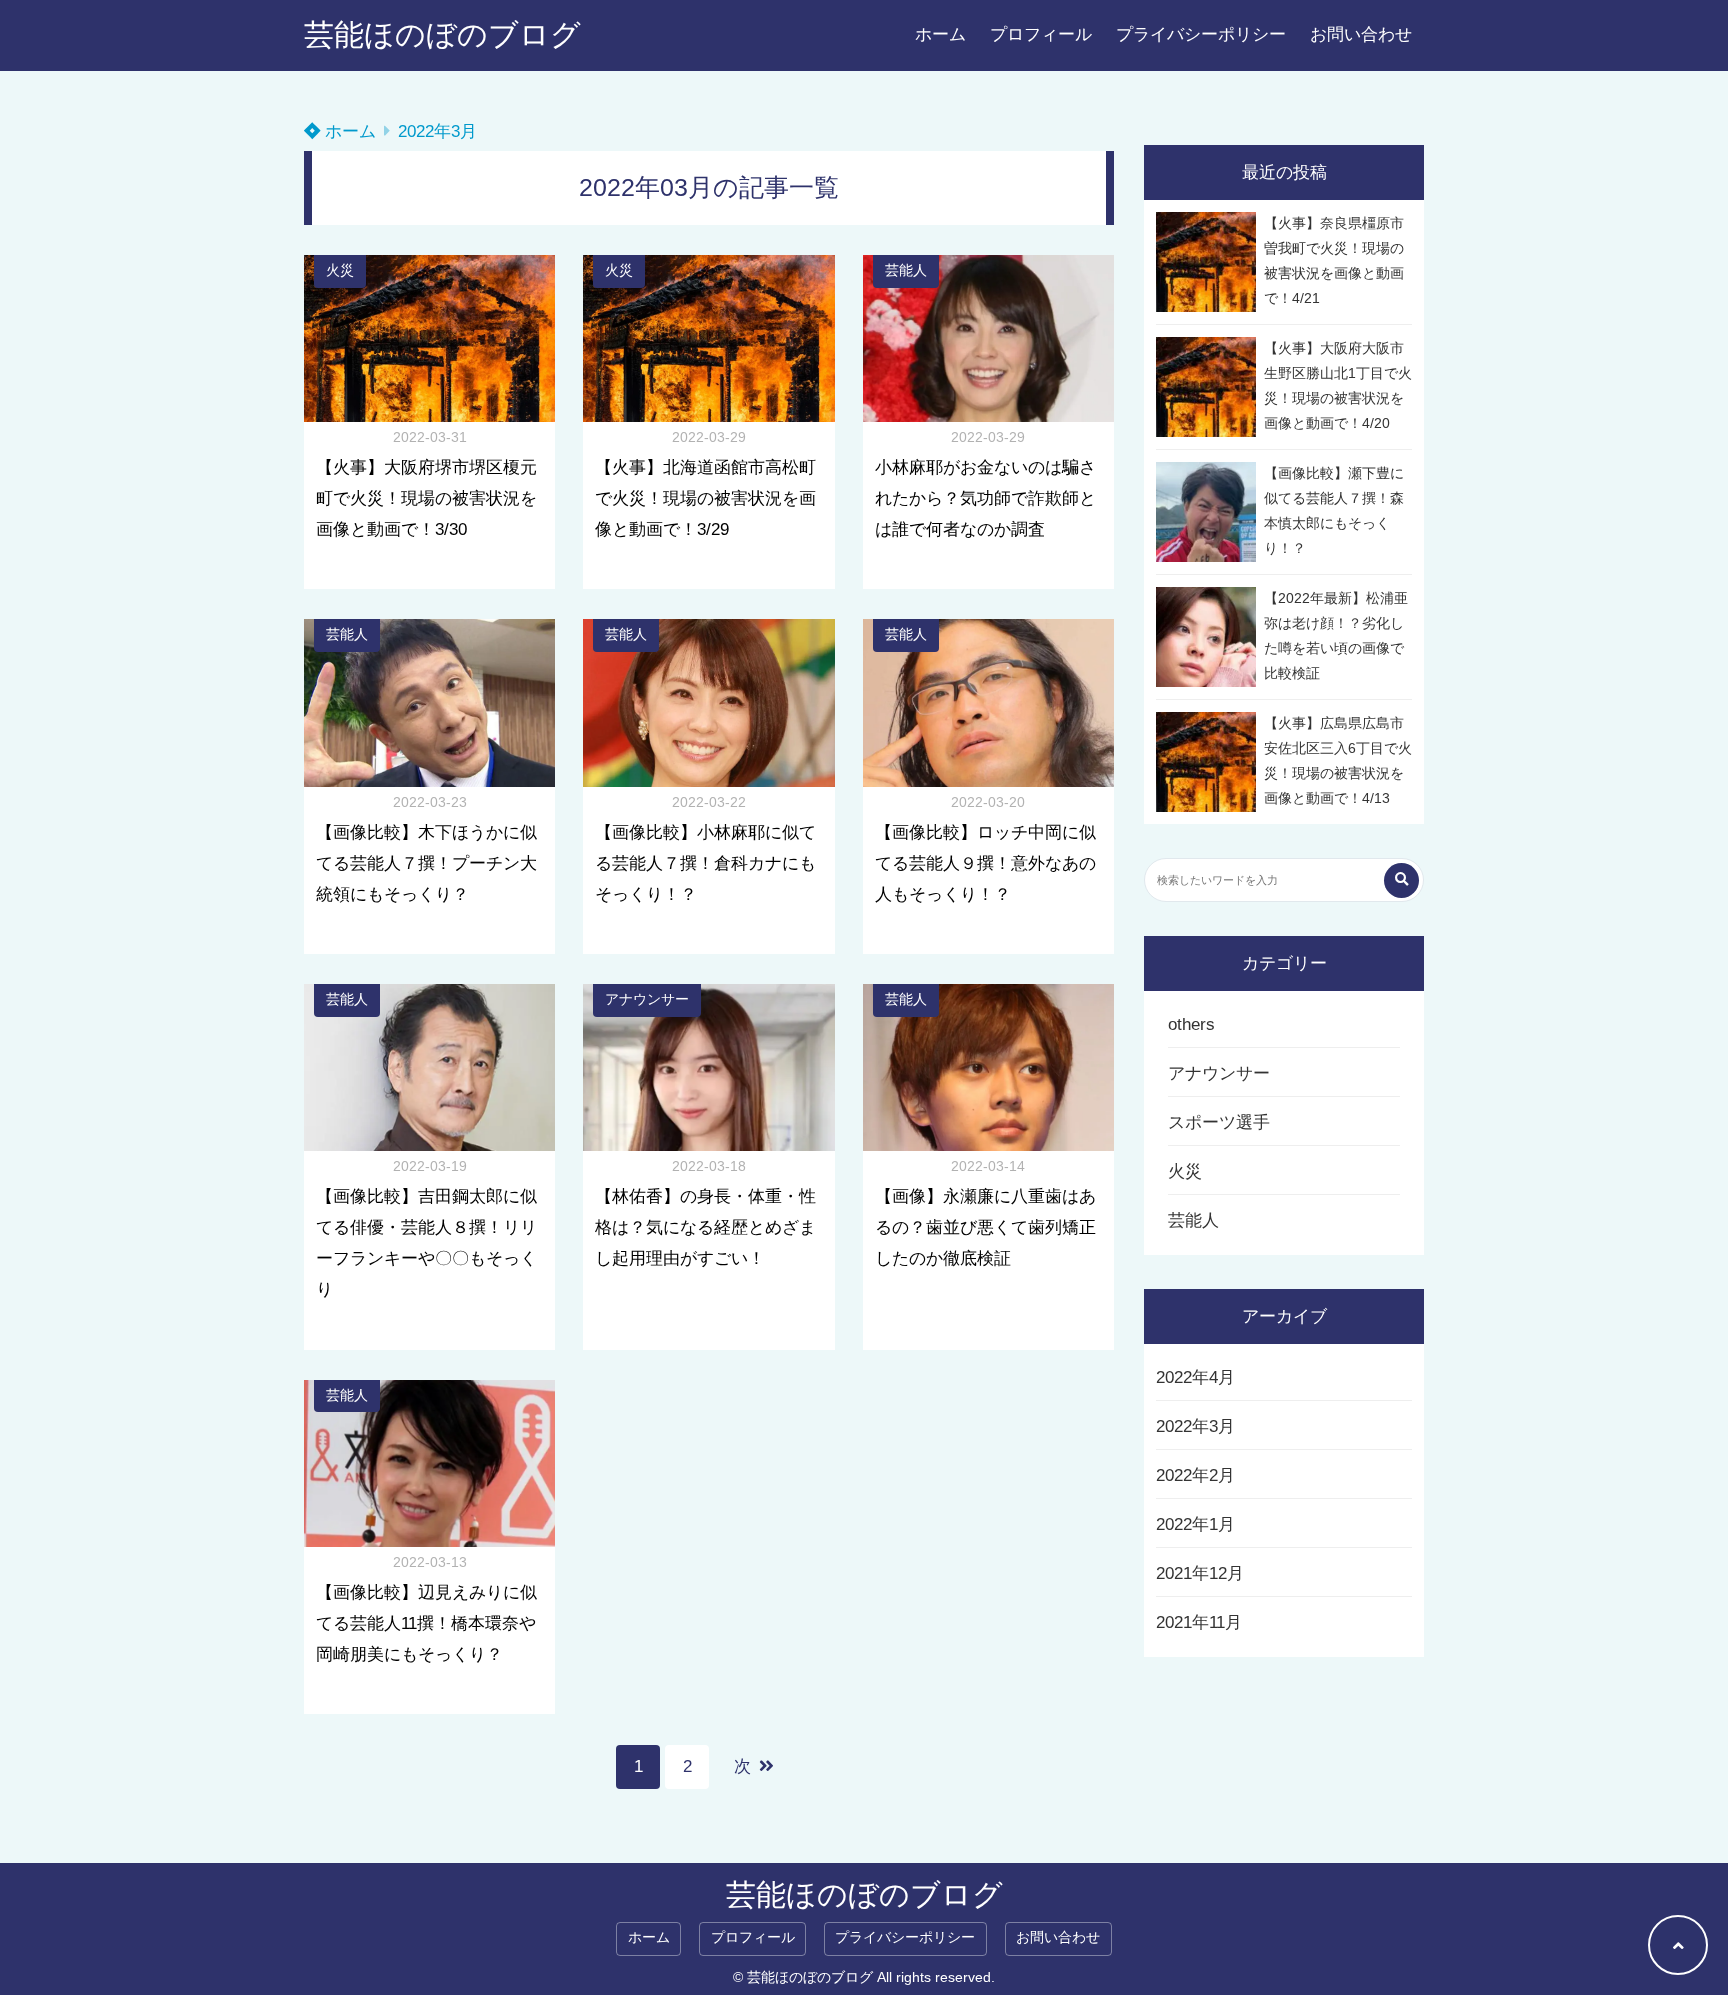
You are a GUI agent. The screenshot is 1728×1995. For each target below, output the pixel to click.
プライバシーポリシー (1201, 34)
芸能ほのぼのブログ (442, 34)
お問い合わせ (1361, 34)
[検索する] (1401, 880)
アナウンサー (647, 999)
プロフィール (1041, 34)
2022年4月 (1195, 1377)
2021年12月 (1200, 1573)
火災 (340, 270)
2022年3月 (1195, 1426)
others (1191, 1024)
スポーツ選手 (1219, 1122)
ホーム (940, 34)
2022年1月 (1195, 1524)
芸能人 (906, 270)
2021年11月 (1199, 1622)
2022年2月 (1195, 1475)
